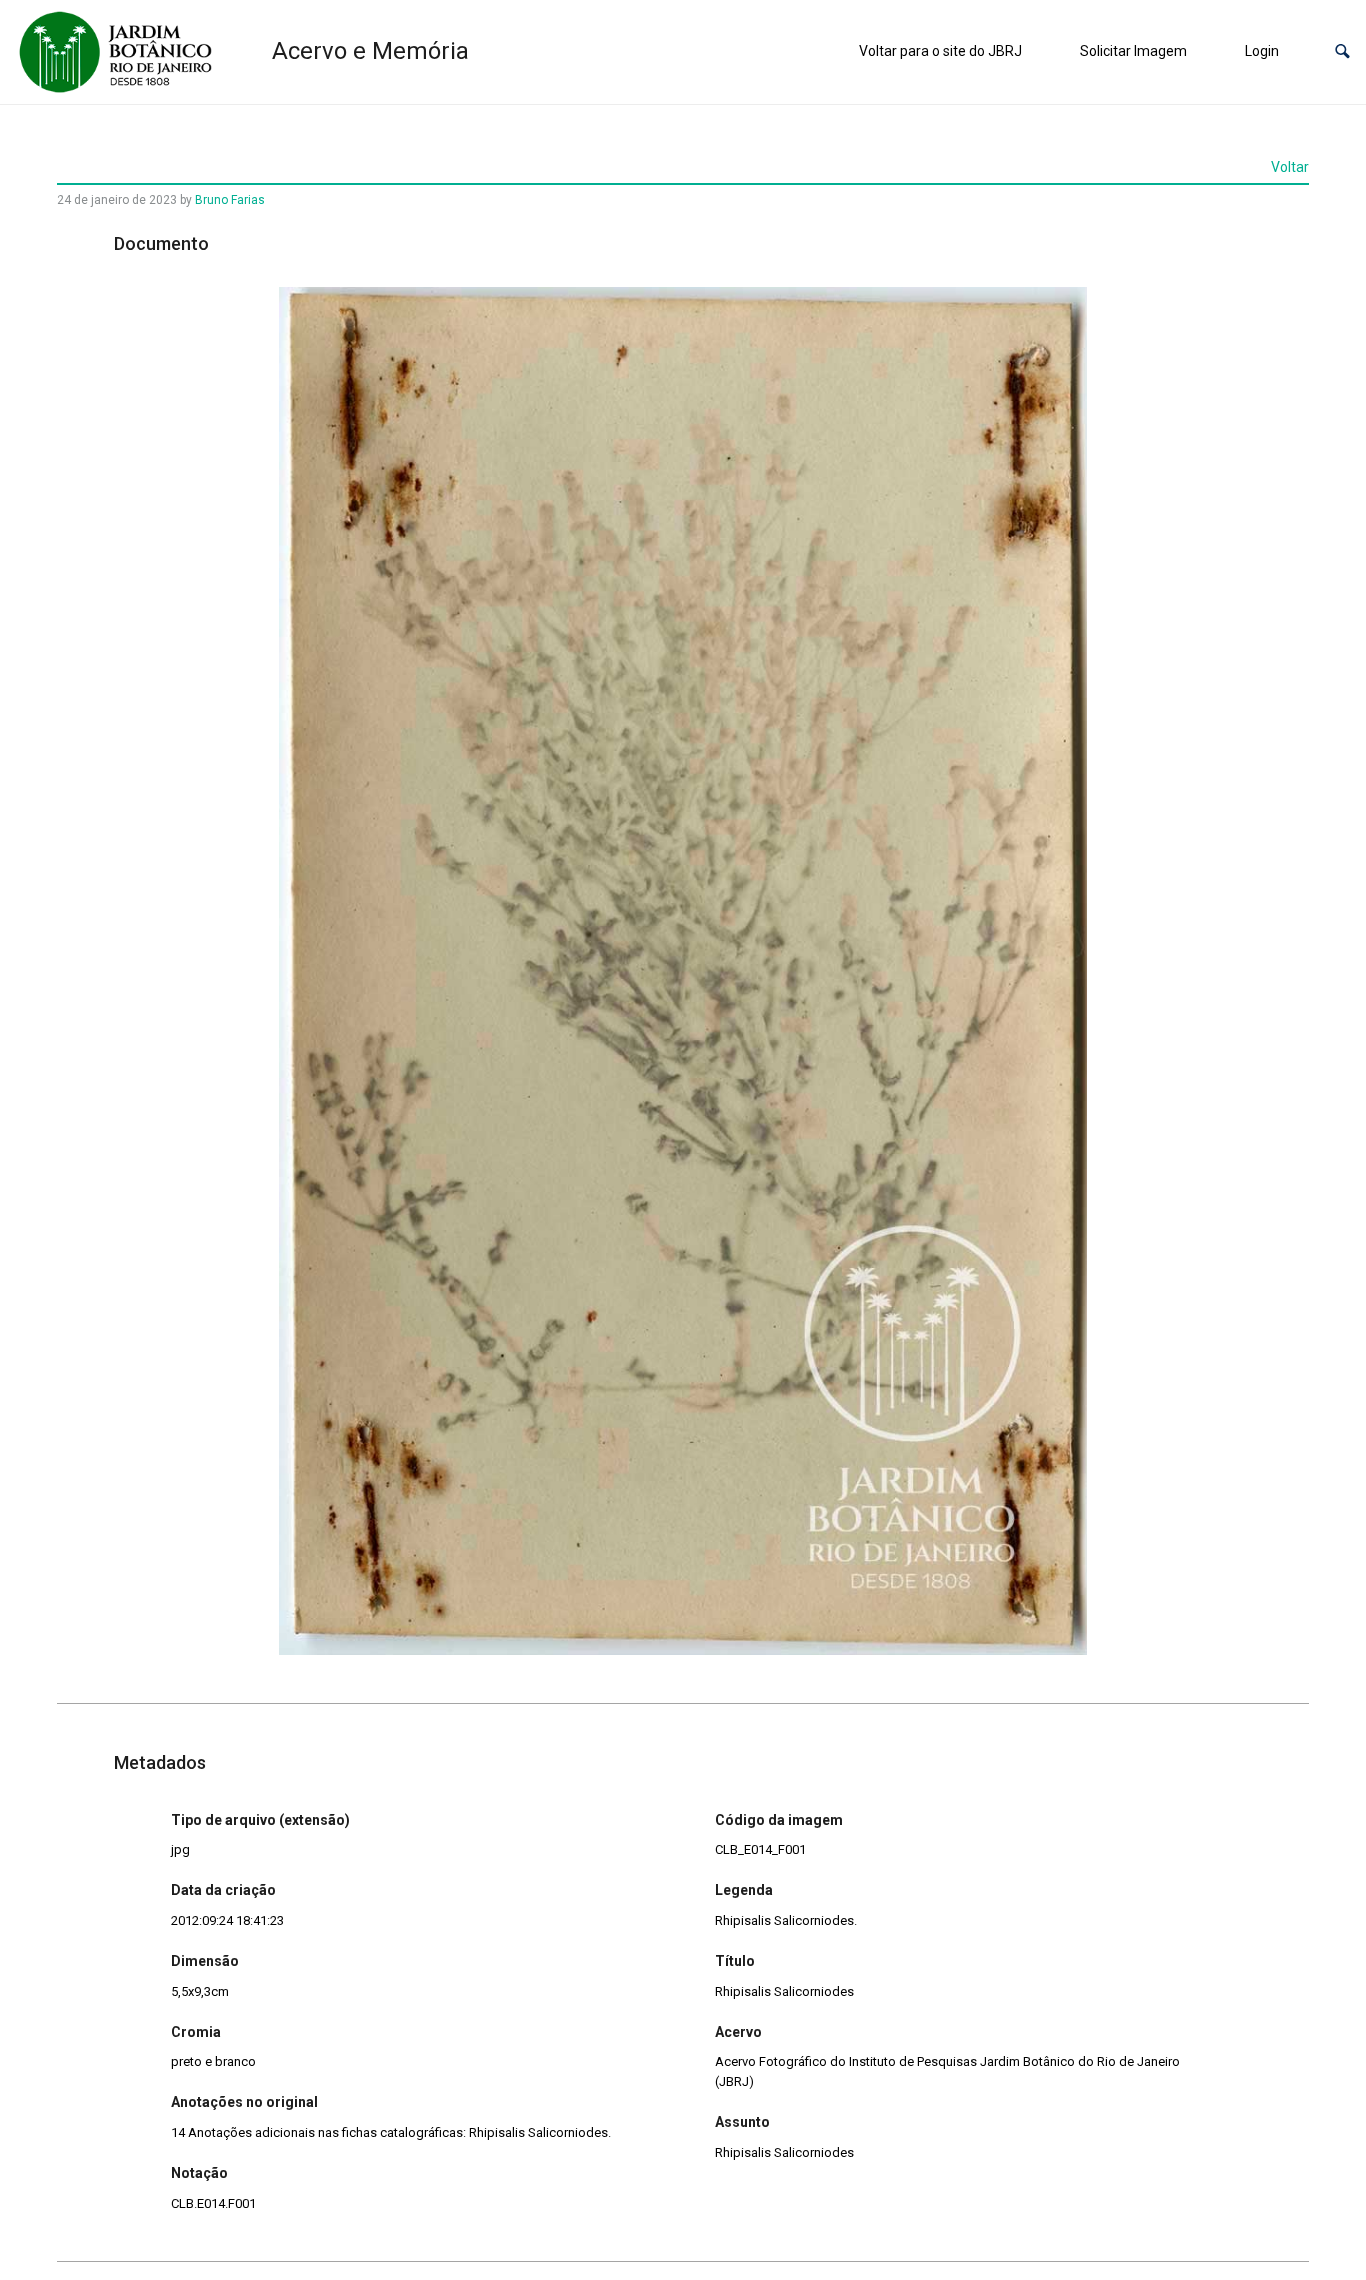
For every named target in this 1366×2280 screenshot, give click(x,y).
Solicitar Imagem (1133, 51)
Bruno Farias (230, 200)
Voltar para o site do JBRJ (940, 51)
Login (1262, 51)
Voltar (1290, 167)
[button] (1342, 51)
